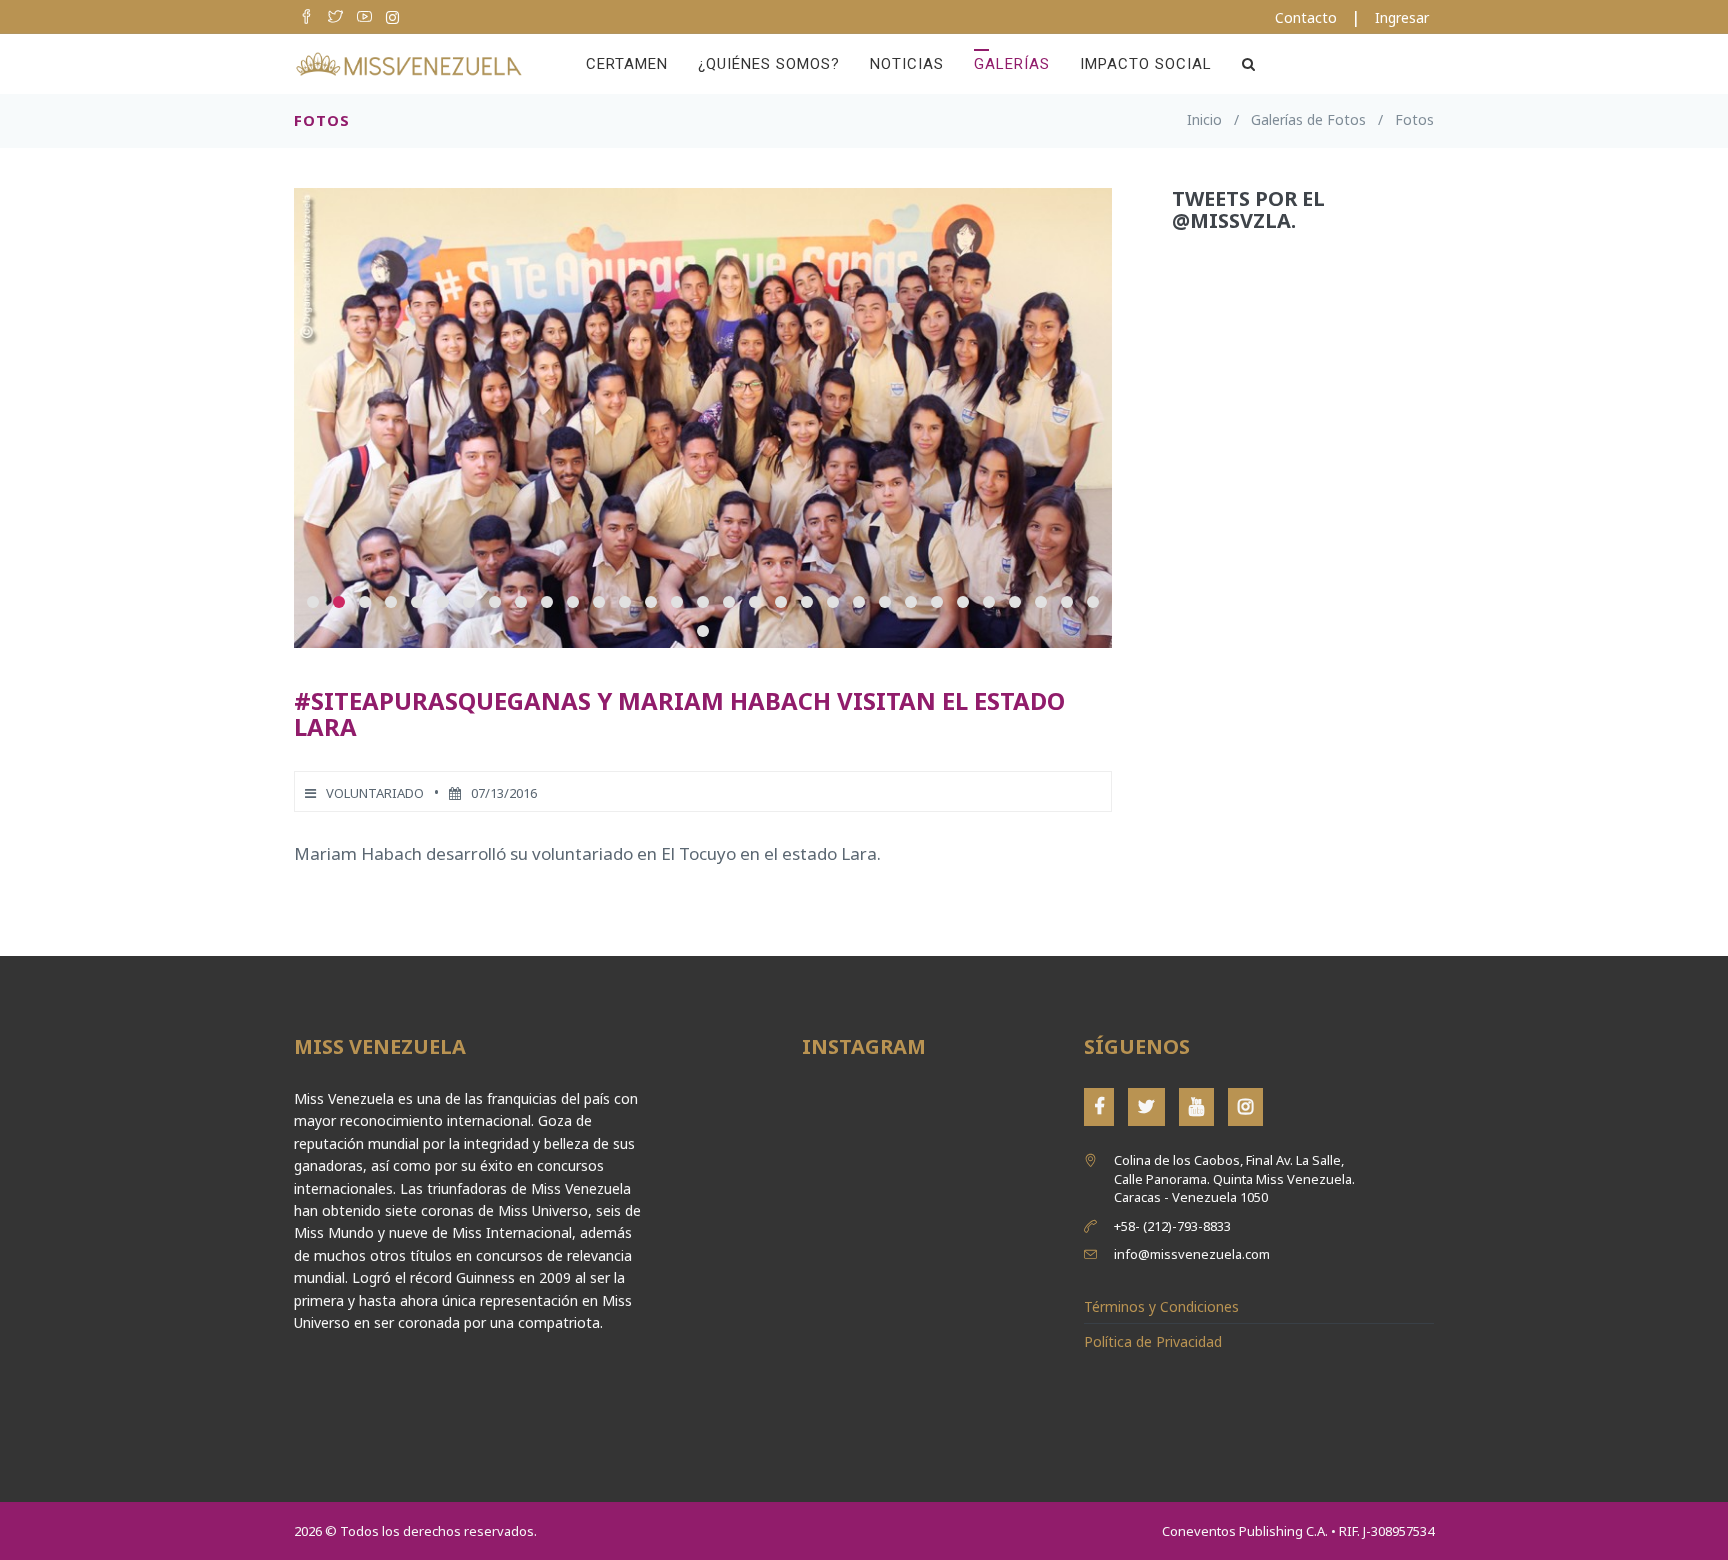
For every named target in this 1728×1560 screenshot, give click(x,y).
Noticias (907, 64)
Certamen (627, 64)
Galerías (1012, 64)
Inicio (1204, 119)
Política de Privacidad (1153, 1341)
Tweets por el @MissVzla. (1248, 209)
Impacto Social (1146, 64)
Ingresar (1402, 17)
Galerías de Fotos (1308, 119)
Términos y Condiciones (1161, 1306)
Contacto (1306, 17)
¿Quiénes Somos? (769, 64)
